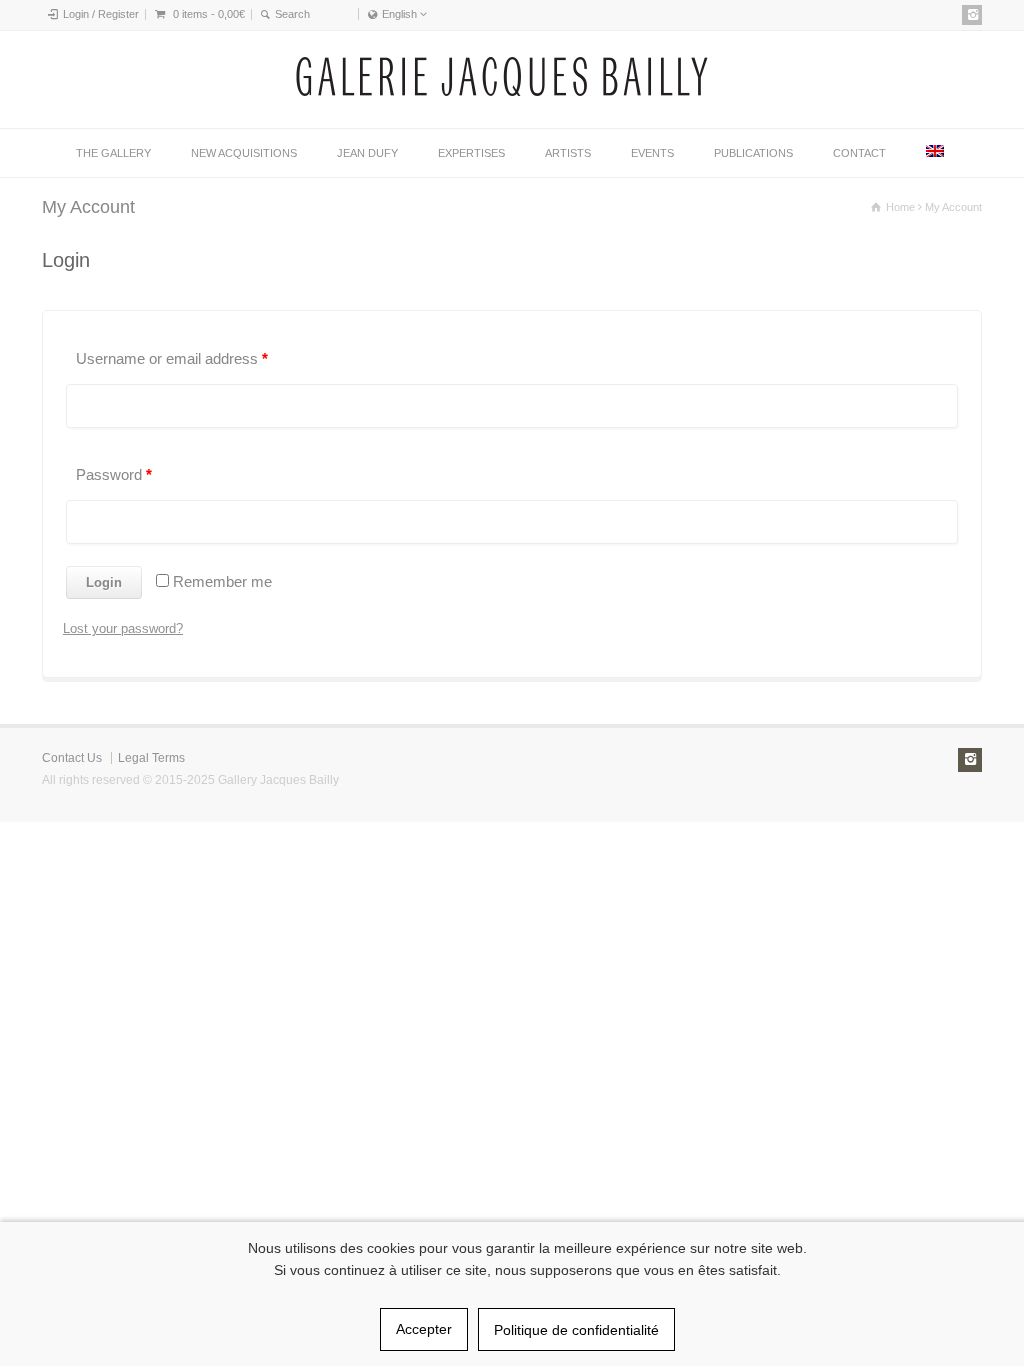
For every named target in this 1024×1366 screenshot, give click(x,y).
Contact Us (72, 758)
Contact (859, 153)
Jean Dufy (367, 153)
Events (652, 153)
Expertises (471, 153)
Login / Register (101, 14)
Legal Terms (151, 758)
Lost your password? (123, 628)
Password (114, 474)
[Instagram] (972, 15)
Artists (568, 153)
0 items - (209, 14)
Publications (753, 153)
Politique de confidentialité (576, 1330)
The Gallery (113, 153)
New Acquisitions (244, 153)
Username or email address (172, 358)
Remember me (220, 581)
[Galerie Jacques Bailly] (502, 91)
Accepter (424, 1329)
